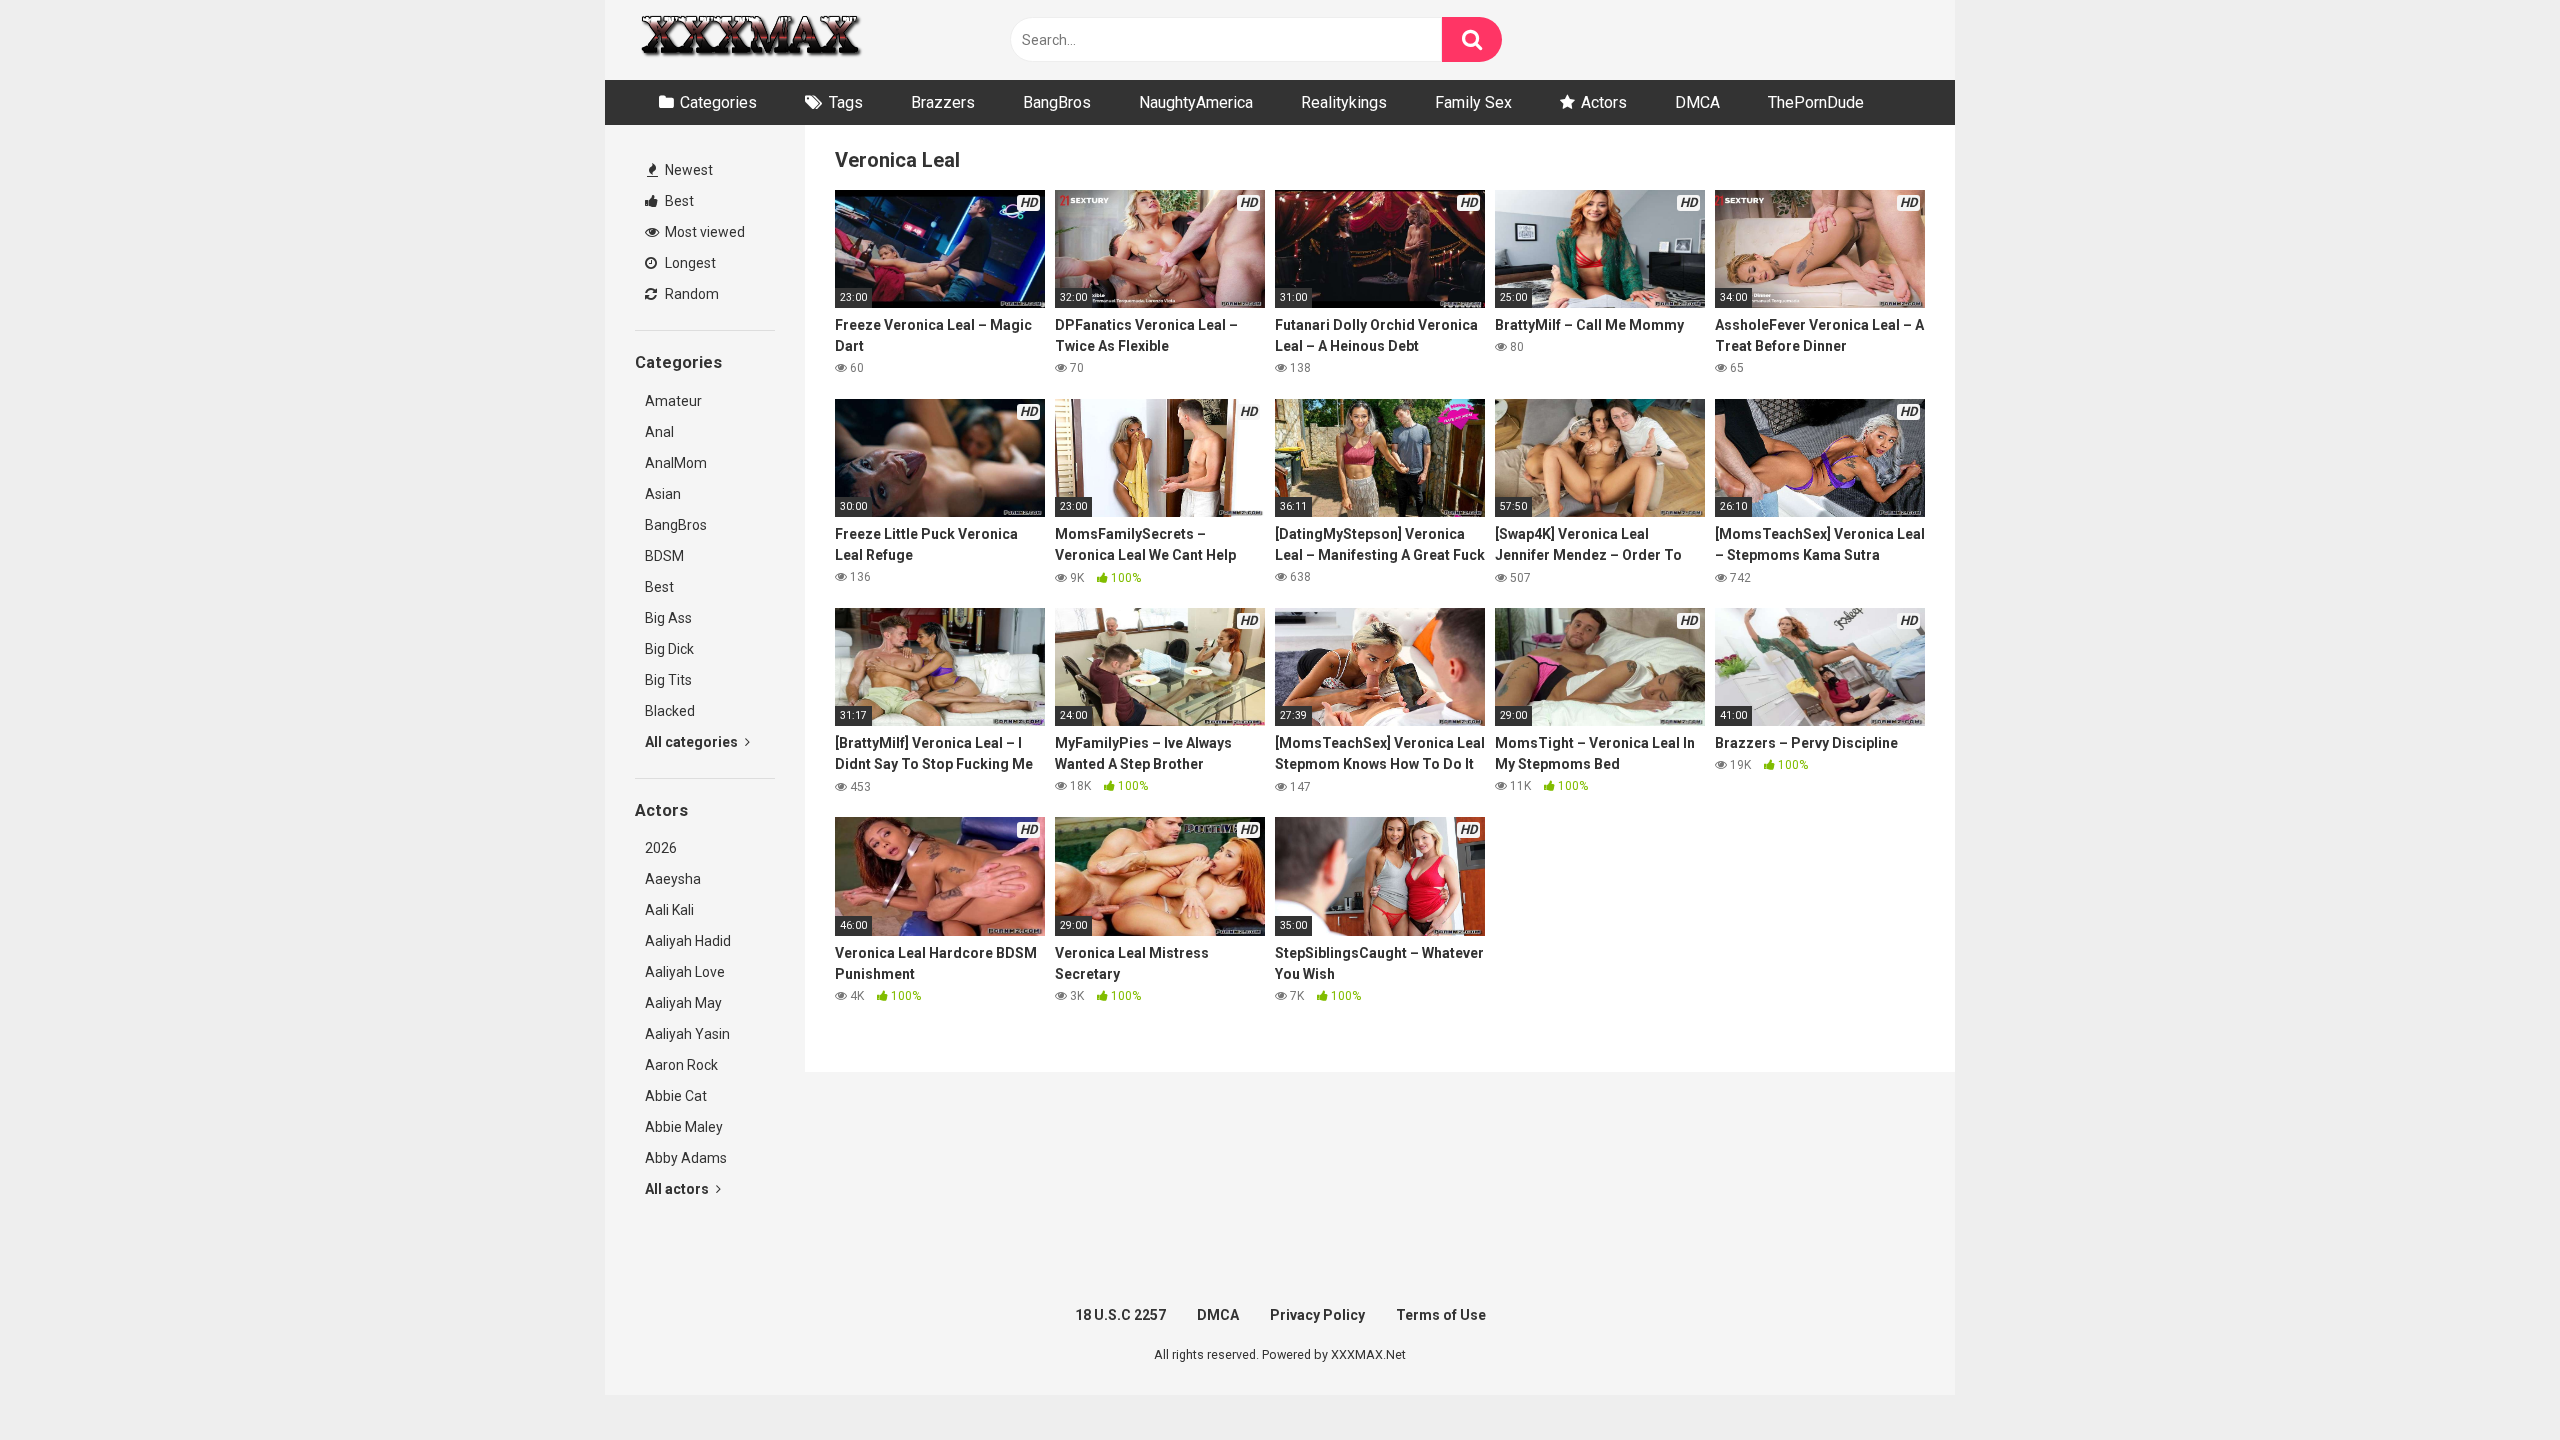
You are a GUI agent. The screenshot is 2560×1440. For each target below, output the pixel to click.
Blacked (670, 711)
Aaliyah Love (685, 972)
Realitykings (1344, 102)
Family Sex (1473, 102)
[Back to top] (2493, 1379)
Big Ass (668, 618)
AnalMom (676, 463)
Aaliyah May (683, 1003)
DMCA (1697, 102)
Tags (846, 102)
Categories (718, 102)
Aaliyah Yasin (687, 1034)
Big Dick (669, 649)
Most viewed (703, 232)
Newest (687, 170)
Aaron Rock (681, 1065)
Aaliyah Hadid (688, 941)
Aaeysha (673, 879)
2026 (661, 848)
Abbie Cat (676, 1096)
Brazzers (943, 102)
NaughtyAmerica (1196, 102)
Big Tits (668, 680)
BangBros (1057, 102)
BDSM (664, 556)
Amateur (673, 401)
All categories (693, 742)
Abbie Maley (684, 1127)
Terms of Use (1441, 1315)
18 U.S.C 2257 (1120, 1315)
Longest (689, 263)
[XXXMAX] (750, 40)
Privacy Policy (1317, 1315)
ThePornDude (1816, 102)
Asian (663, 494)
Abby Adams (686, 1158)
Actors (1604, 102)
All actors (678, 1189)
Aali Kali (669, 910)
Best (678, 201)
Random (690, 294)
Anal (659, 432)
